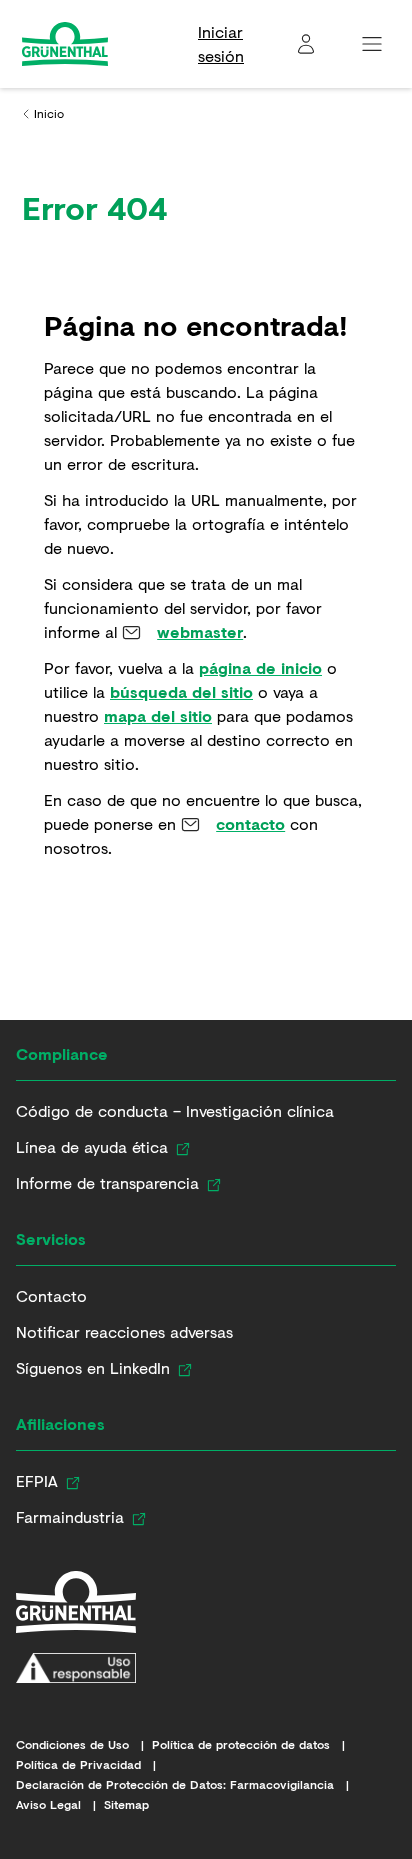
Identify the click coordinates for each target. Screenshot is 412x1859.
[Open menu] (371, 44)
